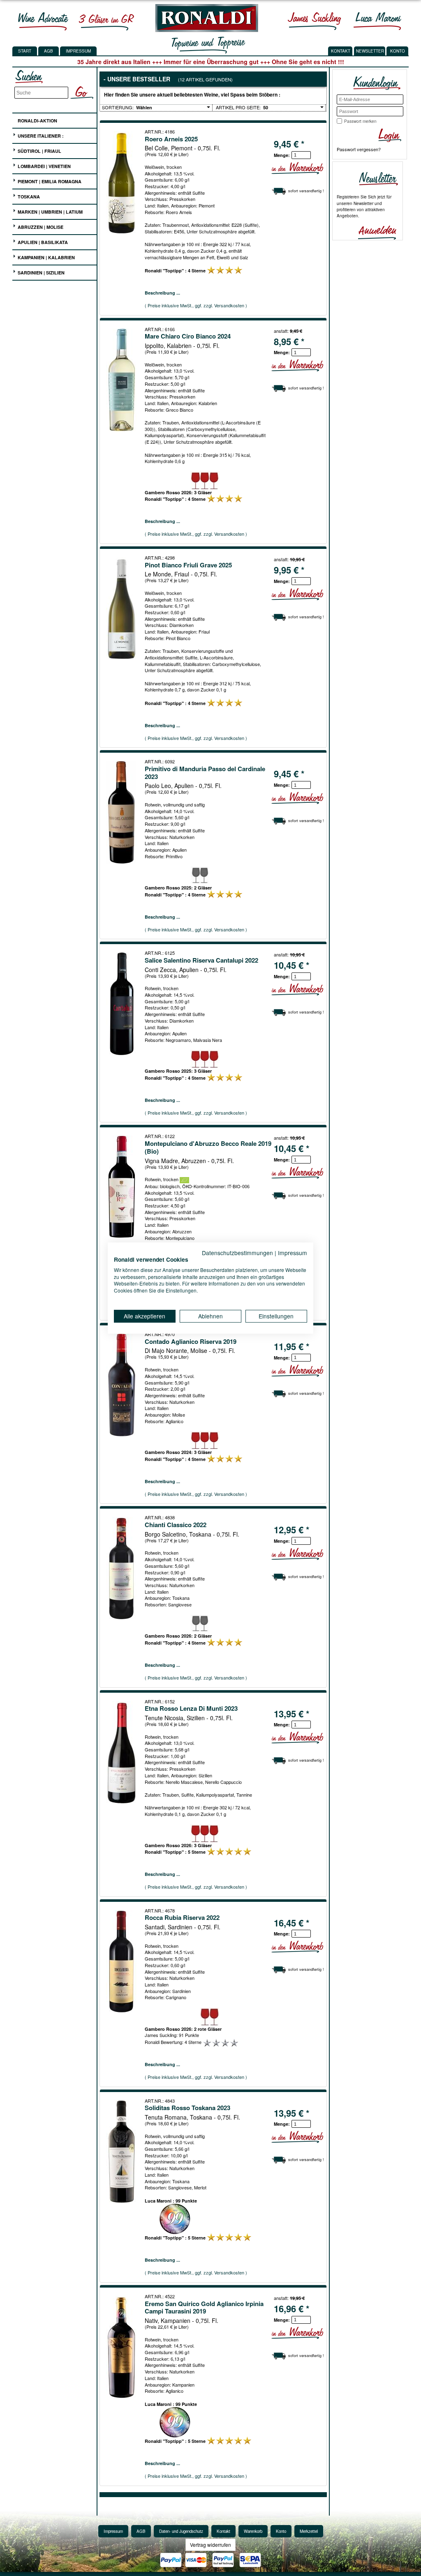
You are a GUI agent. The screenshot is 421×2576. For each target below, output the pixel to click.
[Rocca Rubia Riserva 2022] (122, 1961)
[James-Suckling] (315, 21)
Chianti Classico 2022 (176, 1525)
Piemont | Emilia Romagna (49, 181)
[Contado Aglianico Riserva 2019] (122, 1385)
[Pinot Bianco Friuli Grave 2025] (122, 608)
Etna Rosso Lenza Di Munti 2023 (191, 1708)
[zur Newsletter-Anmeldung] (374, 232)
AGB (49, 51)
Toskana (28, 197)
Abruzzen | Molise (40, 227)
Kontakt (223, 2531)
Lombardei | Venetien (44, 166)
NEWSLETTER (370, 51)
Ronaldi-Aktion (37, 121)
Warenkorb (253, 2531)
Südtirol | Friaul (39, 151)
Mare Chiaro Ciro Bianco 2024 (188, 336)
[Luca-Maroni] (377, 21)
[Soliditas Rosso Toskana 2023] (122, 2152)
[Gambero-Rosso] (106, 21)
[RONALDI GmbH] (205, 30)
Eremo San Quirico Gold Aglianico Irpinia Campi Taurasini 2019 (204, 2308)
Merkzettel (309, 2531)
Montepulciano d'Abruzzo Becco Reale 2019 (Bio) (208, 1147)
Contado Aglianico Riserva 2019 (191, 1341)
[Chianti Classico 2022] (122, 1568)
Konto (281, 2531)
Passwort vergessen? (359, 149)
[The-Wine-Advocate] (43, 21)
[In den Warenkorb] (297, 168)
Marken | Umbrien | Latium (50, 212)
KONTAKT (341, 51)
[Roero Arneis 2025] (122, 182)
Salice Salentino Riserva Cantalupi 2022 (201, 960)
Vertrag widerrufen (210, 2545)
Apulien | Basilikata (42, 242)
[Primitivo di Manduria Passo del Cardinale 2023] (122, 812)
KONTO (398, 51)
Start (25, 51)
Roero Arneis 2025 (171, 139)
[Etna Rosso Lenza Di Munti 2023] (122, 1752)
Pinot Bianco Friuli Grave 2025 (188, 565)
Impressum (78, 51)
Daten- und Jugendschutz (181, 2531)
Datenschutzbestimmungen (237, 1253)
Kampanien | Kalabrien (46, 257)
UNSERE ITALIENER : (40, 136)
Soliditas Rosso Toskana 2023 (187, 2108)
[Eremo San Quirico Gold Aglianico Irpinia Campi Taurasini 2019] (122, 2347)
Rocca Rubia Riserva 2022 (182, 1917)
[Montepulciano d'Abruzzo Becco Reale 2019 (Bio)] (122, 1187)
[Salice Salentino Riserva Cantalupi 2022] (122, 1004)
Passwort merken (360, 121)
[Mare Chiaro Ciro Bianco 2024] (122, 380)
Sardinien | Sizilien (40, 273)
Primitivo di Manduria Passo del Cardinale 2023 (205, 773)
